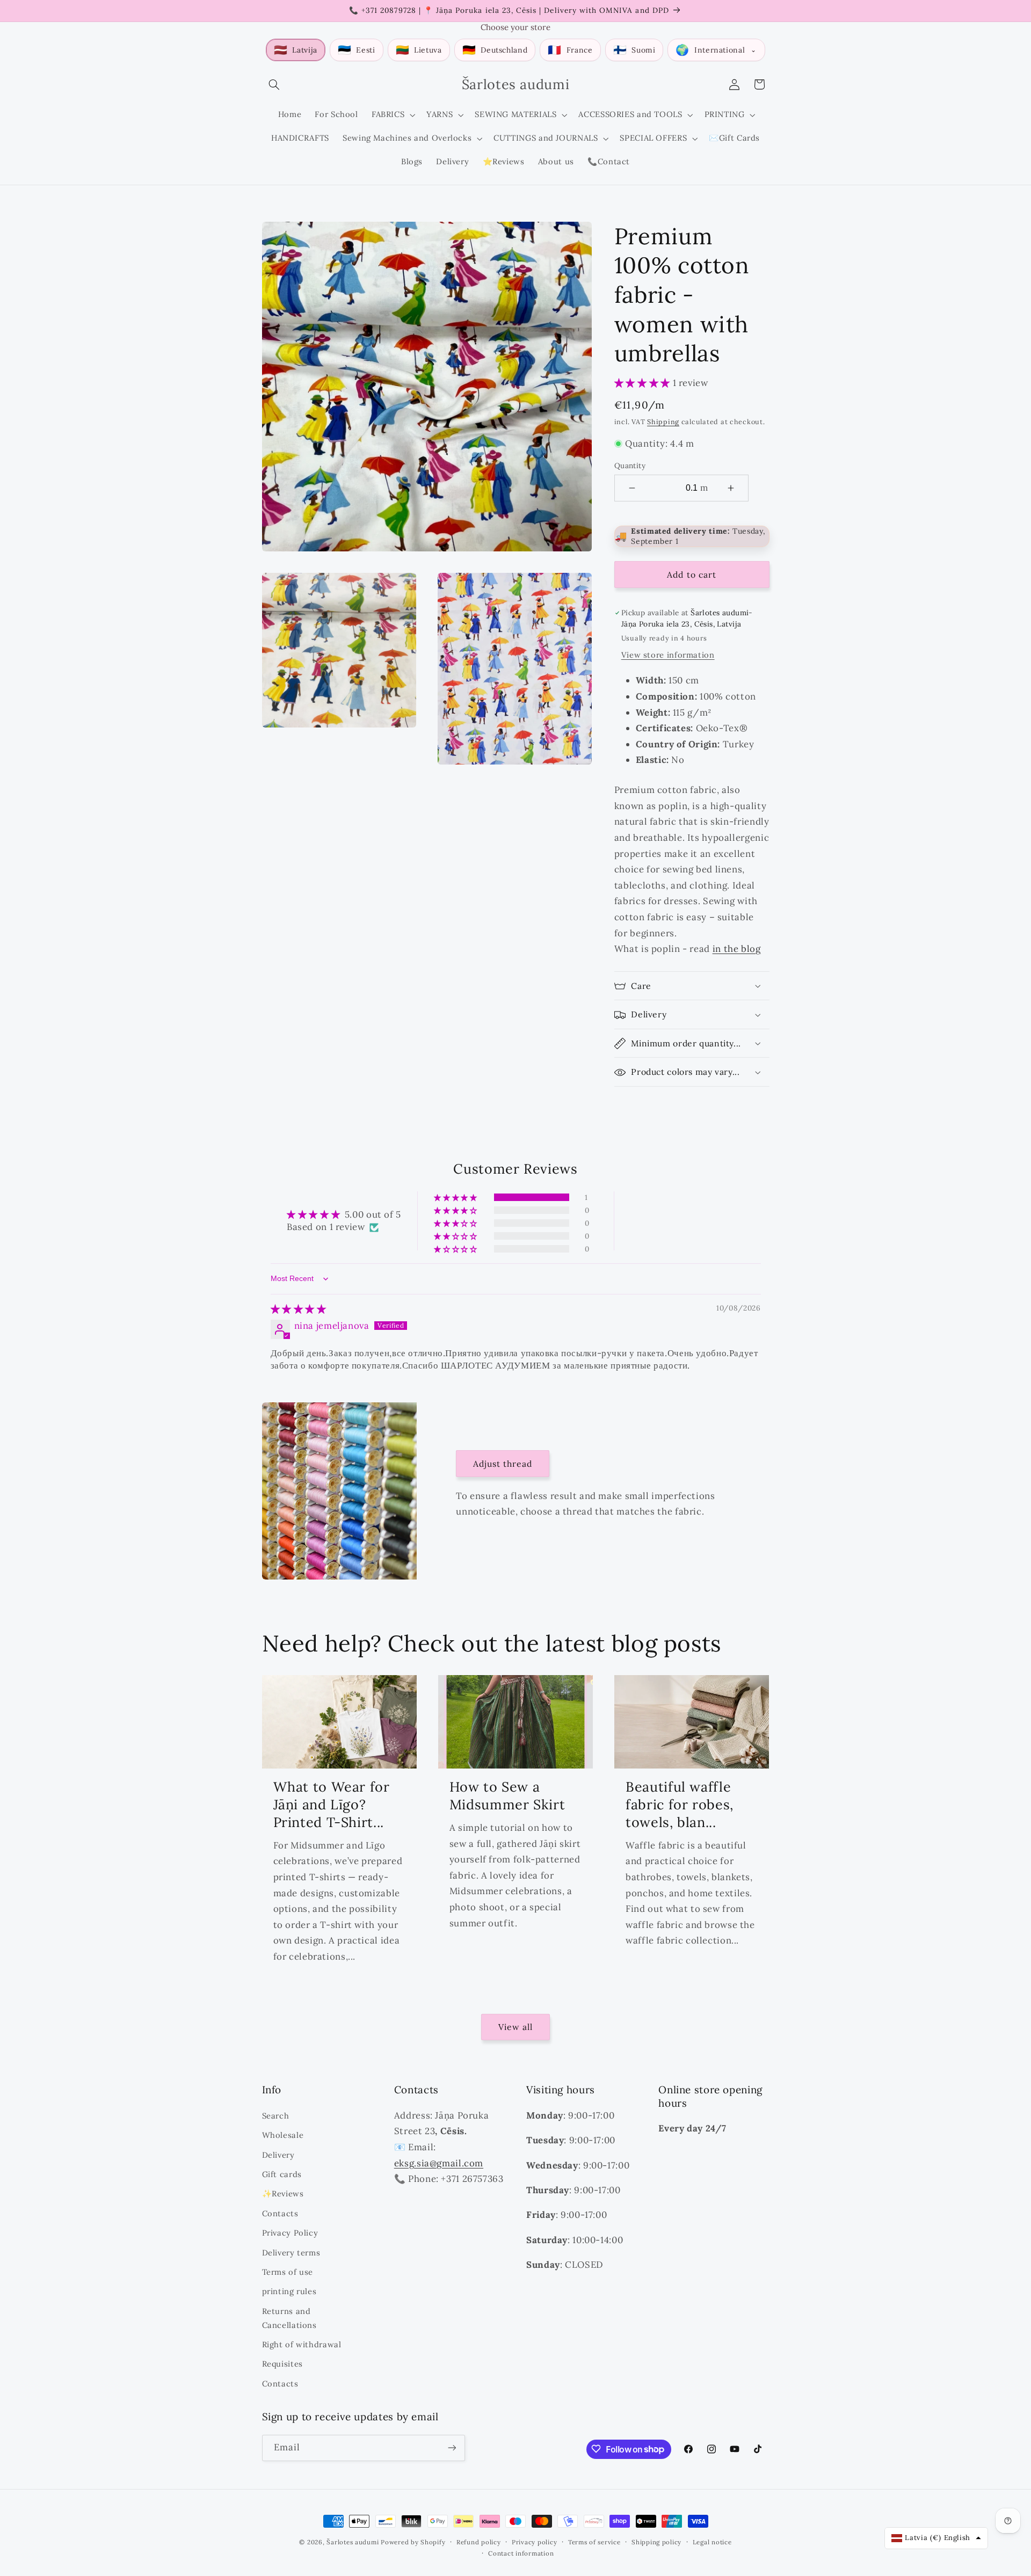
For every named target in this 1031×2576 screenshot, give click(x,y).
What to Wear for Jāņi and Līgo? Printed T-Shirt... (332, 1804)
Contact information (521, 2553)
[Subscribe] (452, 2447)
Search (276, 2115)
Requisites (282, 2364)
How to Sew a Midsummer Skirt (507, 1795)
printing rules (289, 2291)
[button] (274, 84)
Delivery (278, 2154)
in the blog (737, 949)
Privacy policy (534, 2542)
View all (515, 2027)
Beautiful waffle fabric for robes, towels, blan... (680, 1804)
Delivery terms (291, 2252)
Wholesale (283, 2134)
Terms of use (288, 2271)
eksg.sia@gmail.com (439, 2163)
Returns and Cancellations (289, 2317)
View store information (668, 655)
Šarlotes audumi (353, 2542)
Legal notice (712, 2542)
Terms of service (594, 2542)
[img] (299, 1309)
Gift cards (282, 2174)
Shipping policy (656, 2542)
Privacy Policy (290, 2232)
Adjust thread (503, 1464)
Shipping (663, 421)
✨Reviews (283, 2193)
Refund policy (479, 2542)
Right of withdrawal (302, 2344)
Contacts (280, 2213)
